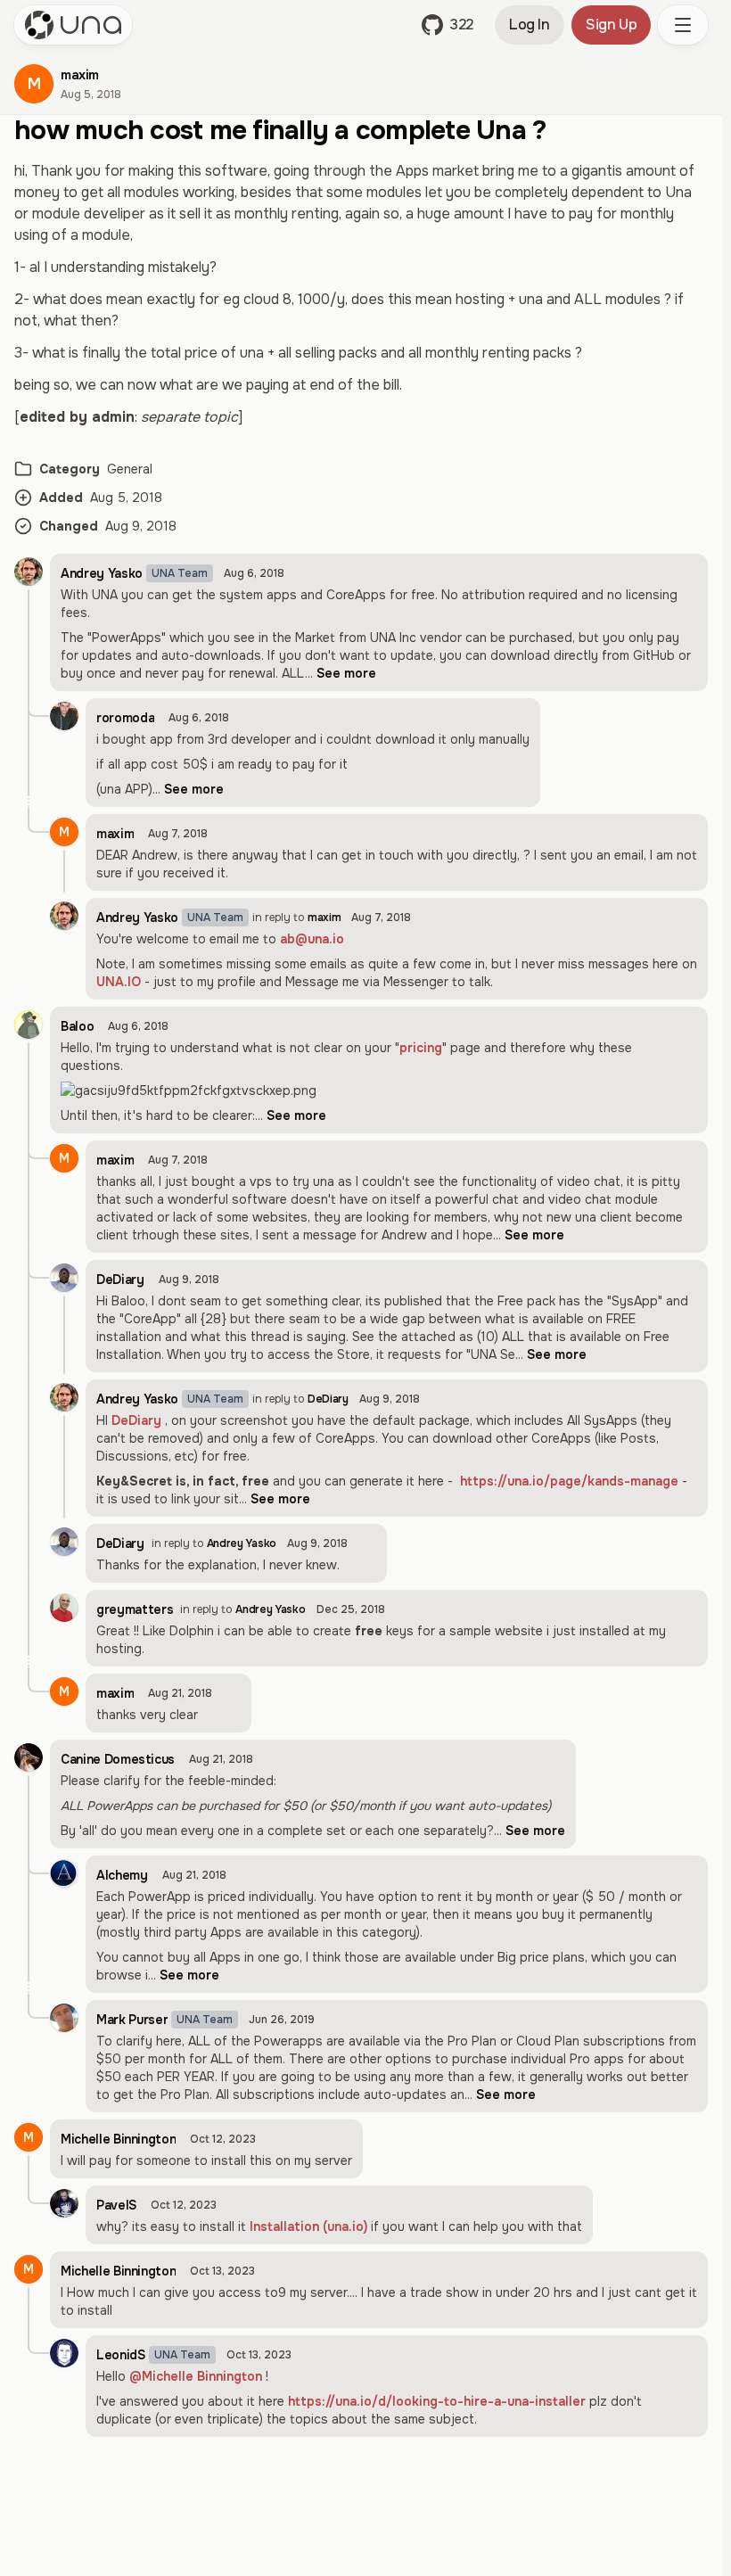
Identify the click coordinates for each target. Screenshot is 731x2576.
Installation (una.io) (308, 2226)
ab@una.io (312, 939)
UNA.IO (119, 982)
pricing (421, 1048)
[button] (448, 25)
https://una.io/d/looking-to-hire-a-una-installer (437, 2401)
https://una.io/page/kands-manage (569, 1481)
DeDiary (136, 1420)
